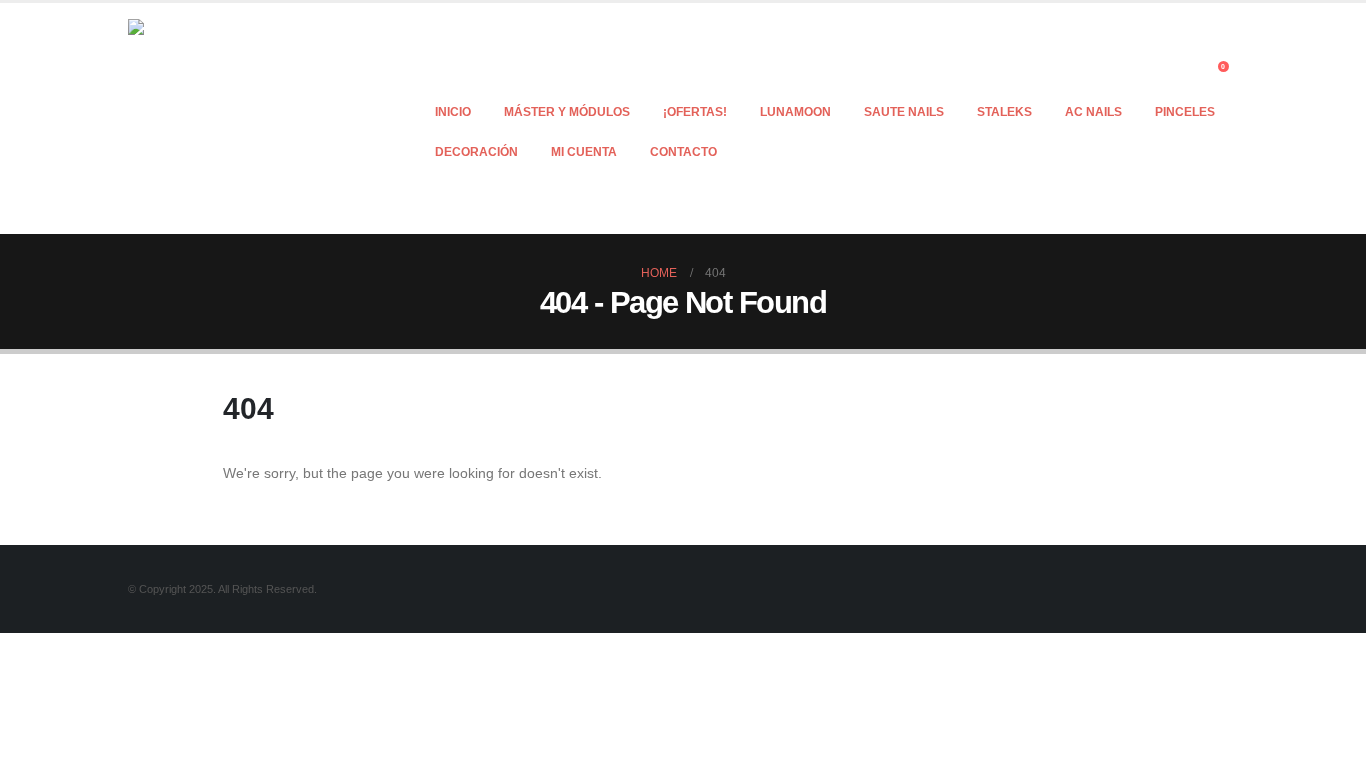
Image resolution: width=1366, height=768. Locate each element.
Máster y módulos (567, 112)
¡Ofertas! (695, 112)
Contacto (683, 152)
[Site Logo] (253, 118)
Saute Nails (904, 112)
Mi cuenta (584, 152)
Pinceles (1185, 112)
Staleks (1004, 112)
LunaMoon (795, 112)
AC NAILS (1093, 112)
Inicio (453, 112)
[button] (1187, 72)
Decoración (476, 152)
